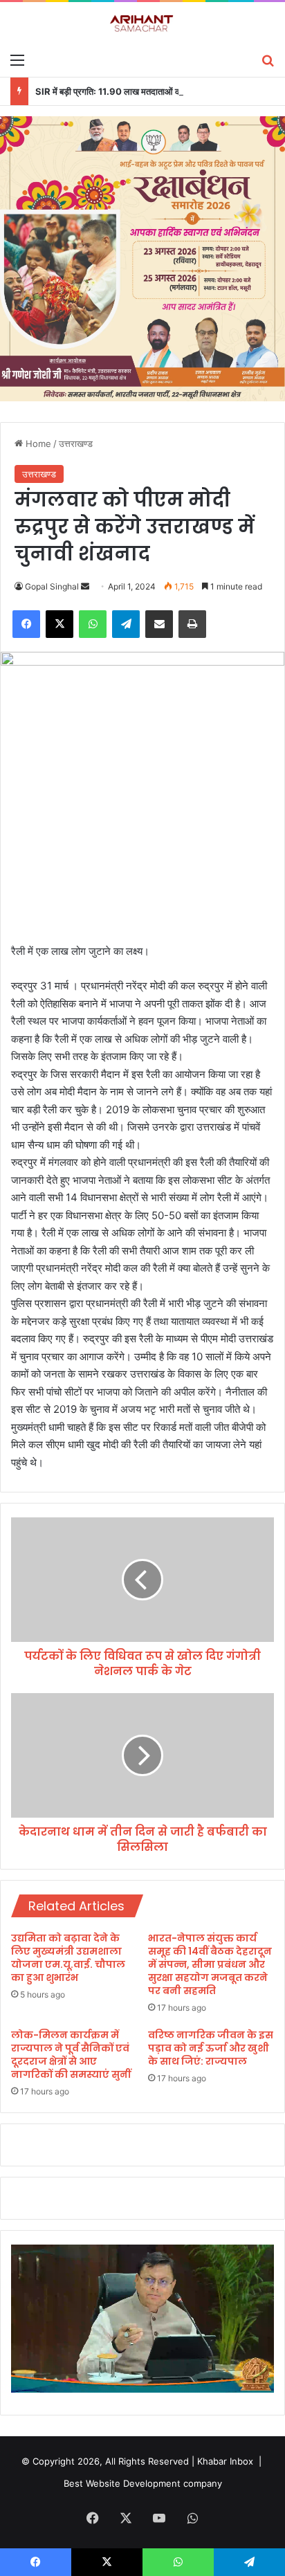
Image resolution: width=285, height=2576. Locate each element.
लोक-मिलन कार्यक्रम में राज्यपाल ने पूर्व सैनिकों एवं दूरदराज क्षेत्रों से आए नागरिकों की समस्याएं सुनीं (71, 2055)
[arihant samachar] (142, 24)
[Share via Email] (159, 624)
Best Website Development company (143, 2483)
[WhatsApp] (93, 624)
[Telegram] (126, 624)
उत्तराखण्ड (76, 444)
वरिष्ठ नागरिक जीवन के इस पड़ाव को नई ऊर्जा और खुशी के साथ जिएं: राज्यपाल (211, 2048)
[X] (59, 624)
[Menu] (17, 60)
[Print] (192, 624)
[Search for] (268, 60)
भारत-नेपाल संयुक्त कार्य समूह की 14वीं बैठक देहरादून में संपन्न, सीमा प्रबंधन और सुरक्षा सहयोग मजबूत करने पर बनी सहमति (210, 1964)
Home (37, 444)
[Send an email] (85, 586)
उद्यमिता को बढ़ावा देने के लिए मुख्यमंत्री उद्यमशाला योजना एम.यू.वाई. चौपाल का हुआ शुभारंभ (68, 1958)
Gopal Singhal (52, 586)
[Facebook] (26, 624)
